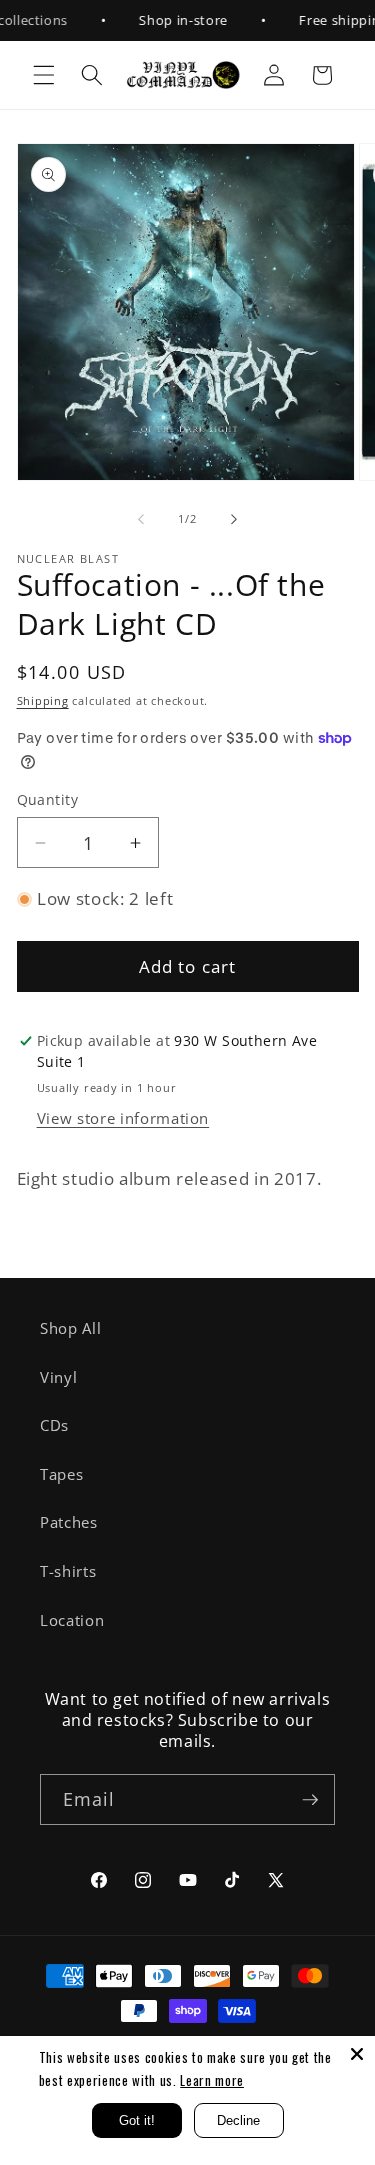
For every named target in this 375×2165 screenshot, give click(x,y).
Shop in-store (172, 20)
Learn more (212, 2080)
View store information (123, 1118)
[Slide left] (141, 519)
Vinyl (58, 1377)
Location (72, 1620)
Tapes (61, 1474)
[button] (44, 75)
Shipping (43, 700)
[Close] (357, 2054)
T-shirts (68, 1571)
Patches (69, 1522)
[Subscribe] (310, 1800)
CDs (54, 1425)
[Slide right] (234, 519)
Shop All (70, 1328)
